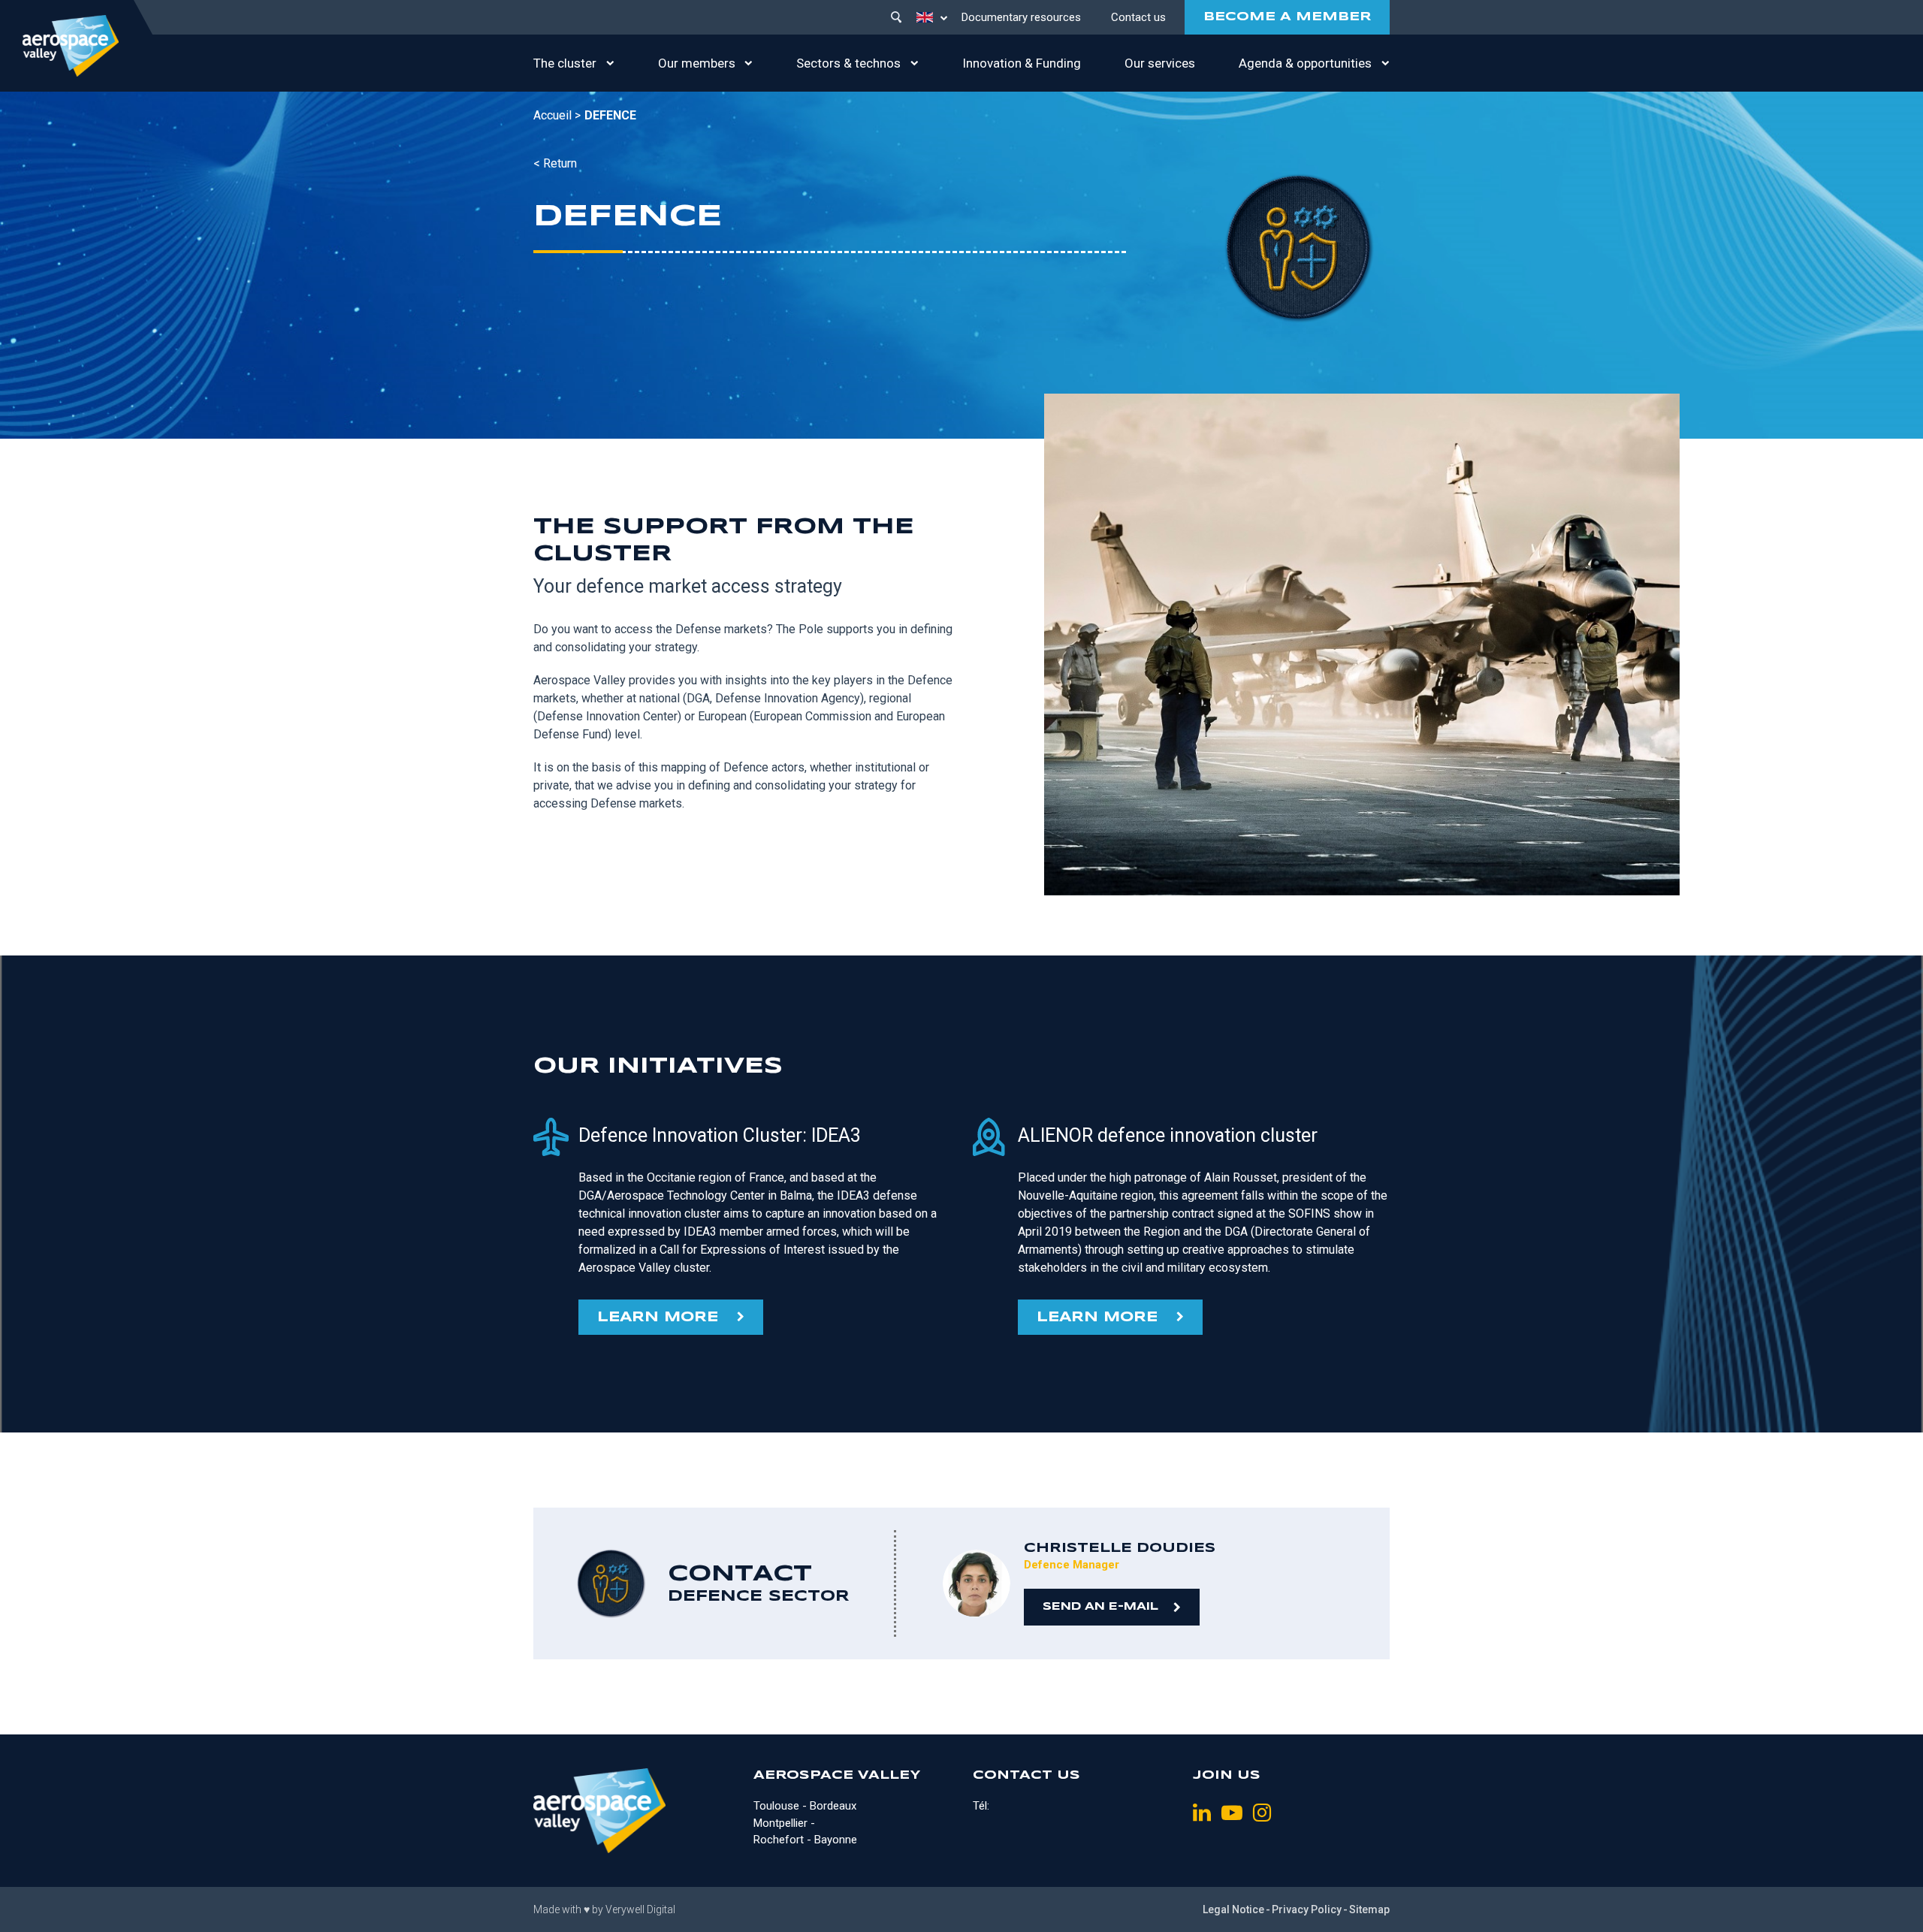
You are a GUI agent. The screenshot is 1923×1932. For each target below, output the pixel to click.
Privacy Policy (1307, 1909)
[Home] (71, 46)
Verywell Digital (640, 1909)
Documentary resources (1021, 17)
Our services (1160, 63)
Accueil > (557, 115)
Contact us (1138, 17)
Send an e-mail (1100, 1607)
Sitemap (1369, 1909)
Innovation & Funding (1022, 63)
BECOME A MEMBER (1287, 17)
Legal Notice (1233, 1909)
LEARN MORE (658, 1318)
